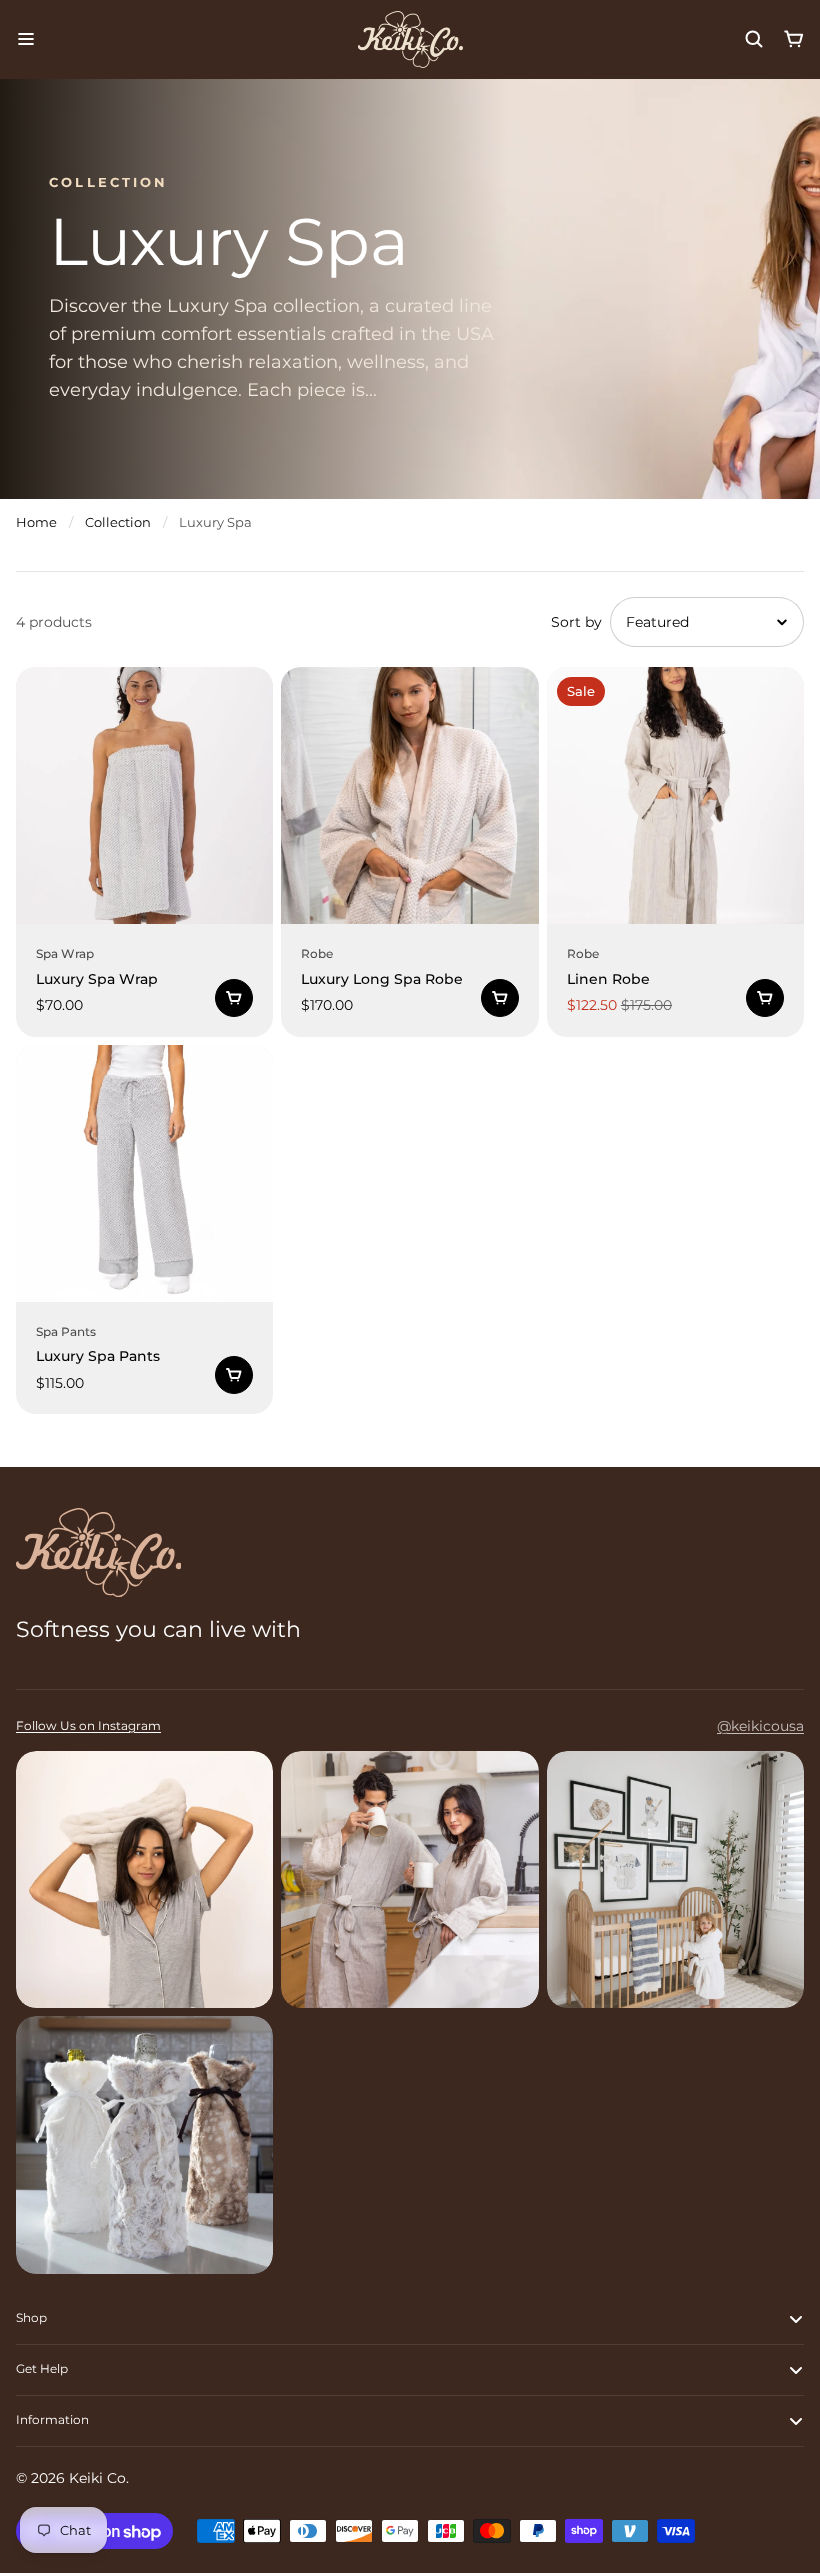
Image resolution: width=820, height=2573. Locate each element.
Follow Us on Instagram (88, 1725)
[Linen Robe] (675, 795)
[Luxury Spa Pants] (144, 1173)
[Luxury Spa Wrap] (144, 795)
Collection (118, 522)
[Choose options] (234, 998)
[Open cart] (794, 39)
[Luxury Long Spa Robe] (409, 795)
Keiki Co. (99, 2478)
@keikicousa (760, 1726)
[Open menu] (26, 39)
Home (36, 522)
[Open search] (754, 39)
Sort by (576, 622)
